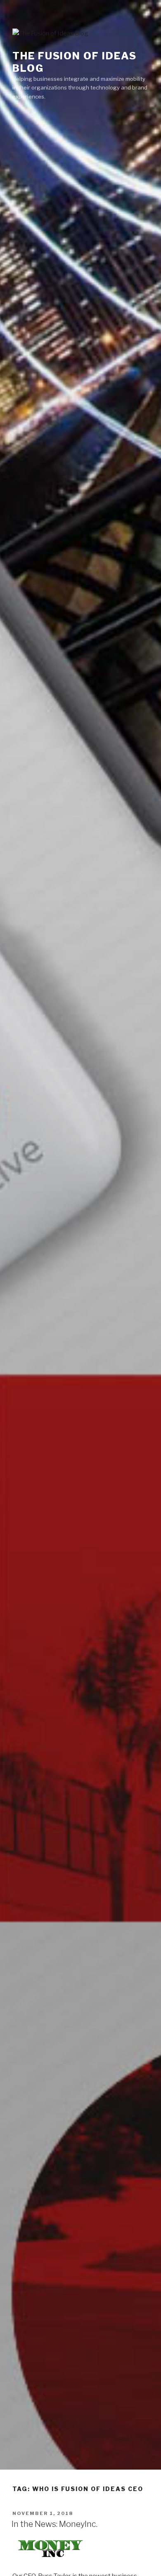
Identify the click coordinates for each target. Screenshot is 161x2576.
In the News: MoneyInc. (54, 2524)
